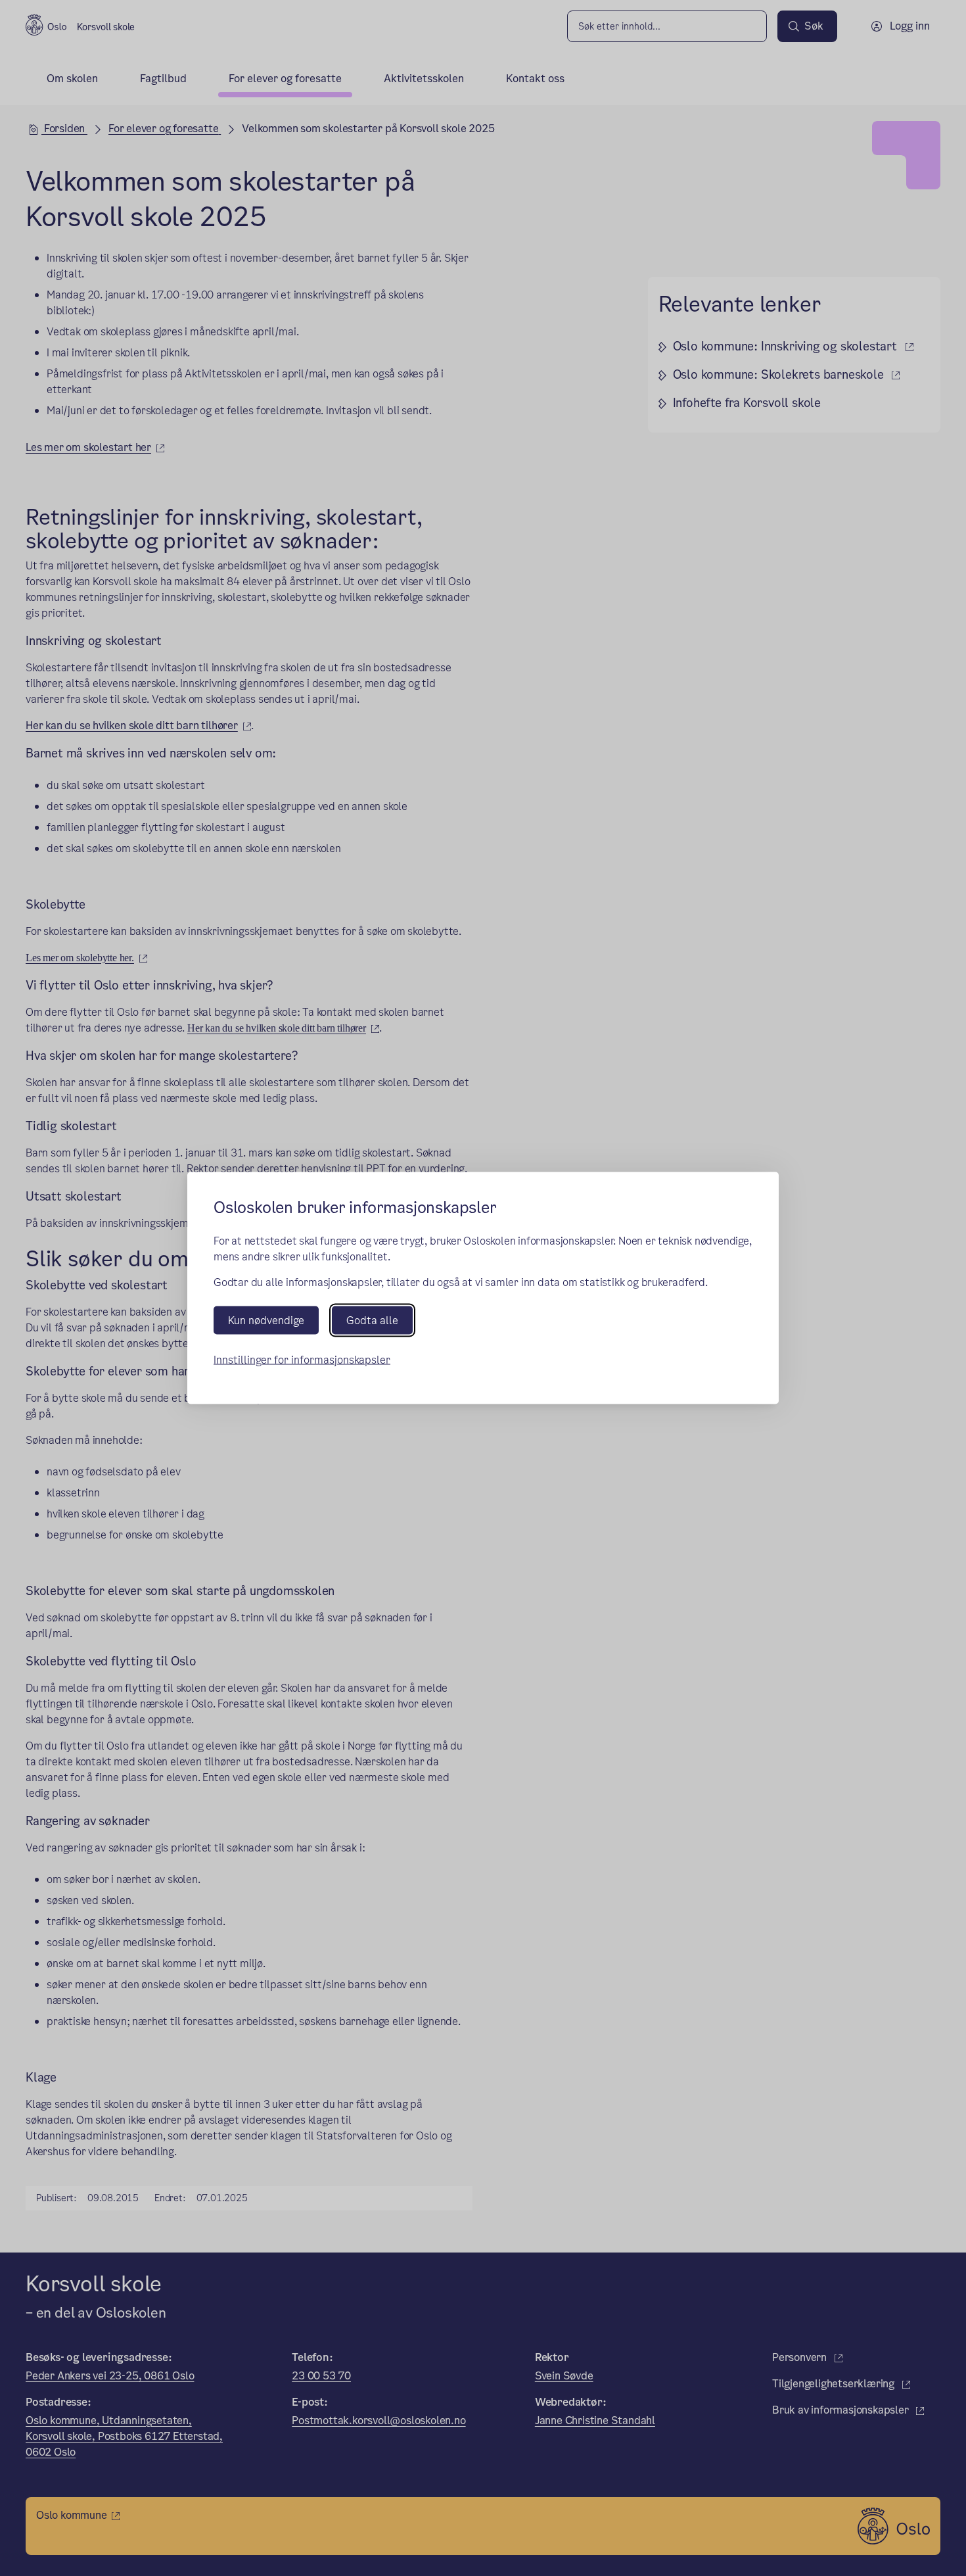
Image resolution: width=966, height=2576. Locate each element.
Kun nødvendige (266, 1320)
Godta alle (372, 1320)
